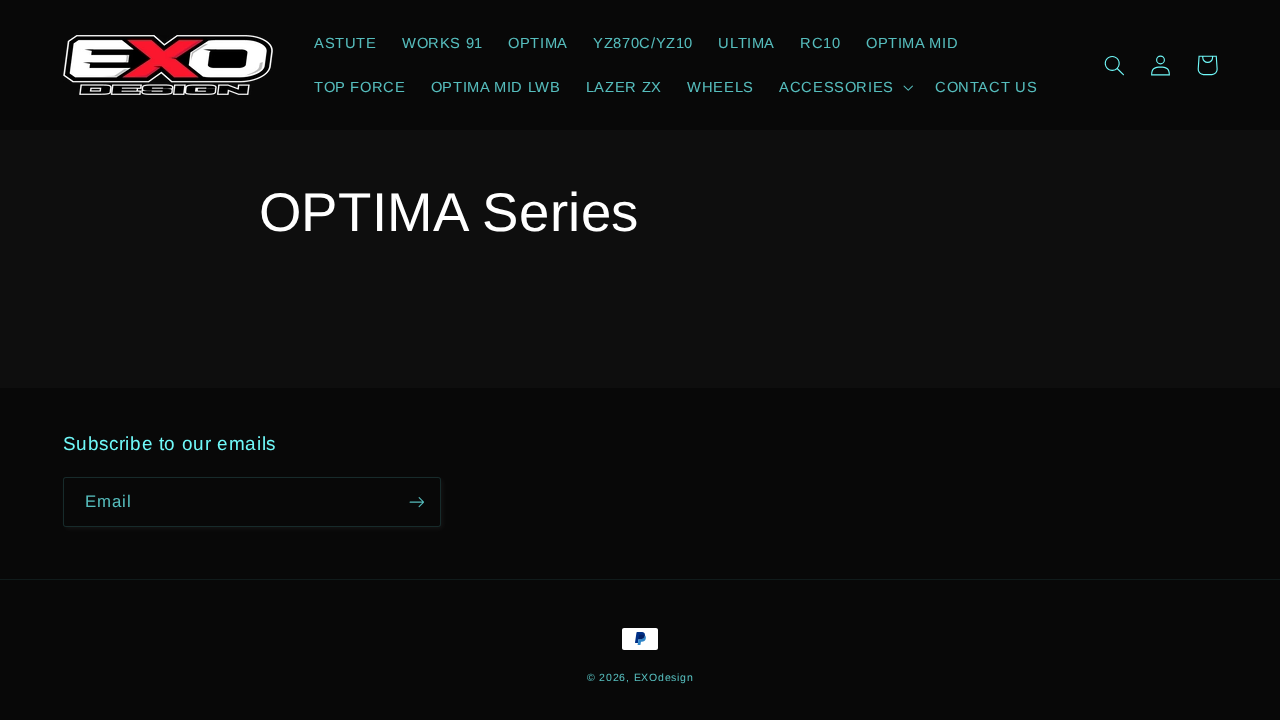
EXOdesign (664, 677)
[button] (844, 87)
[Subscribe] (416, 501)
